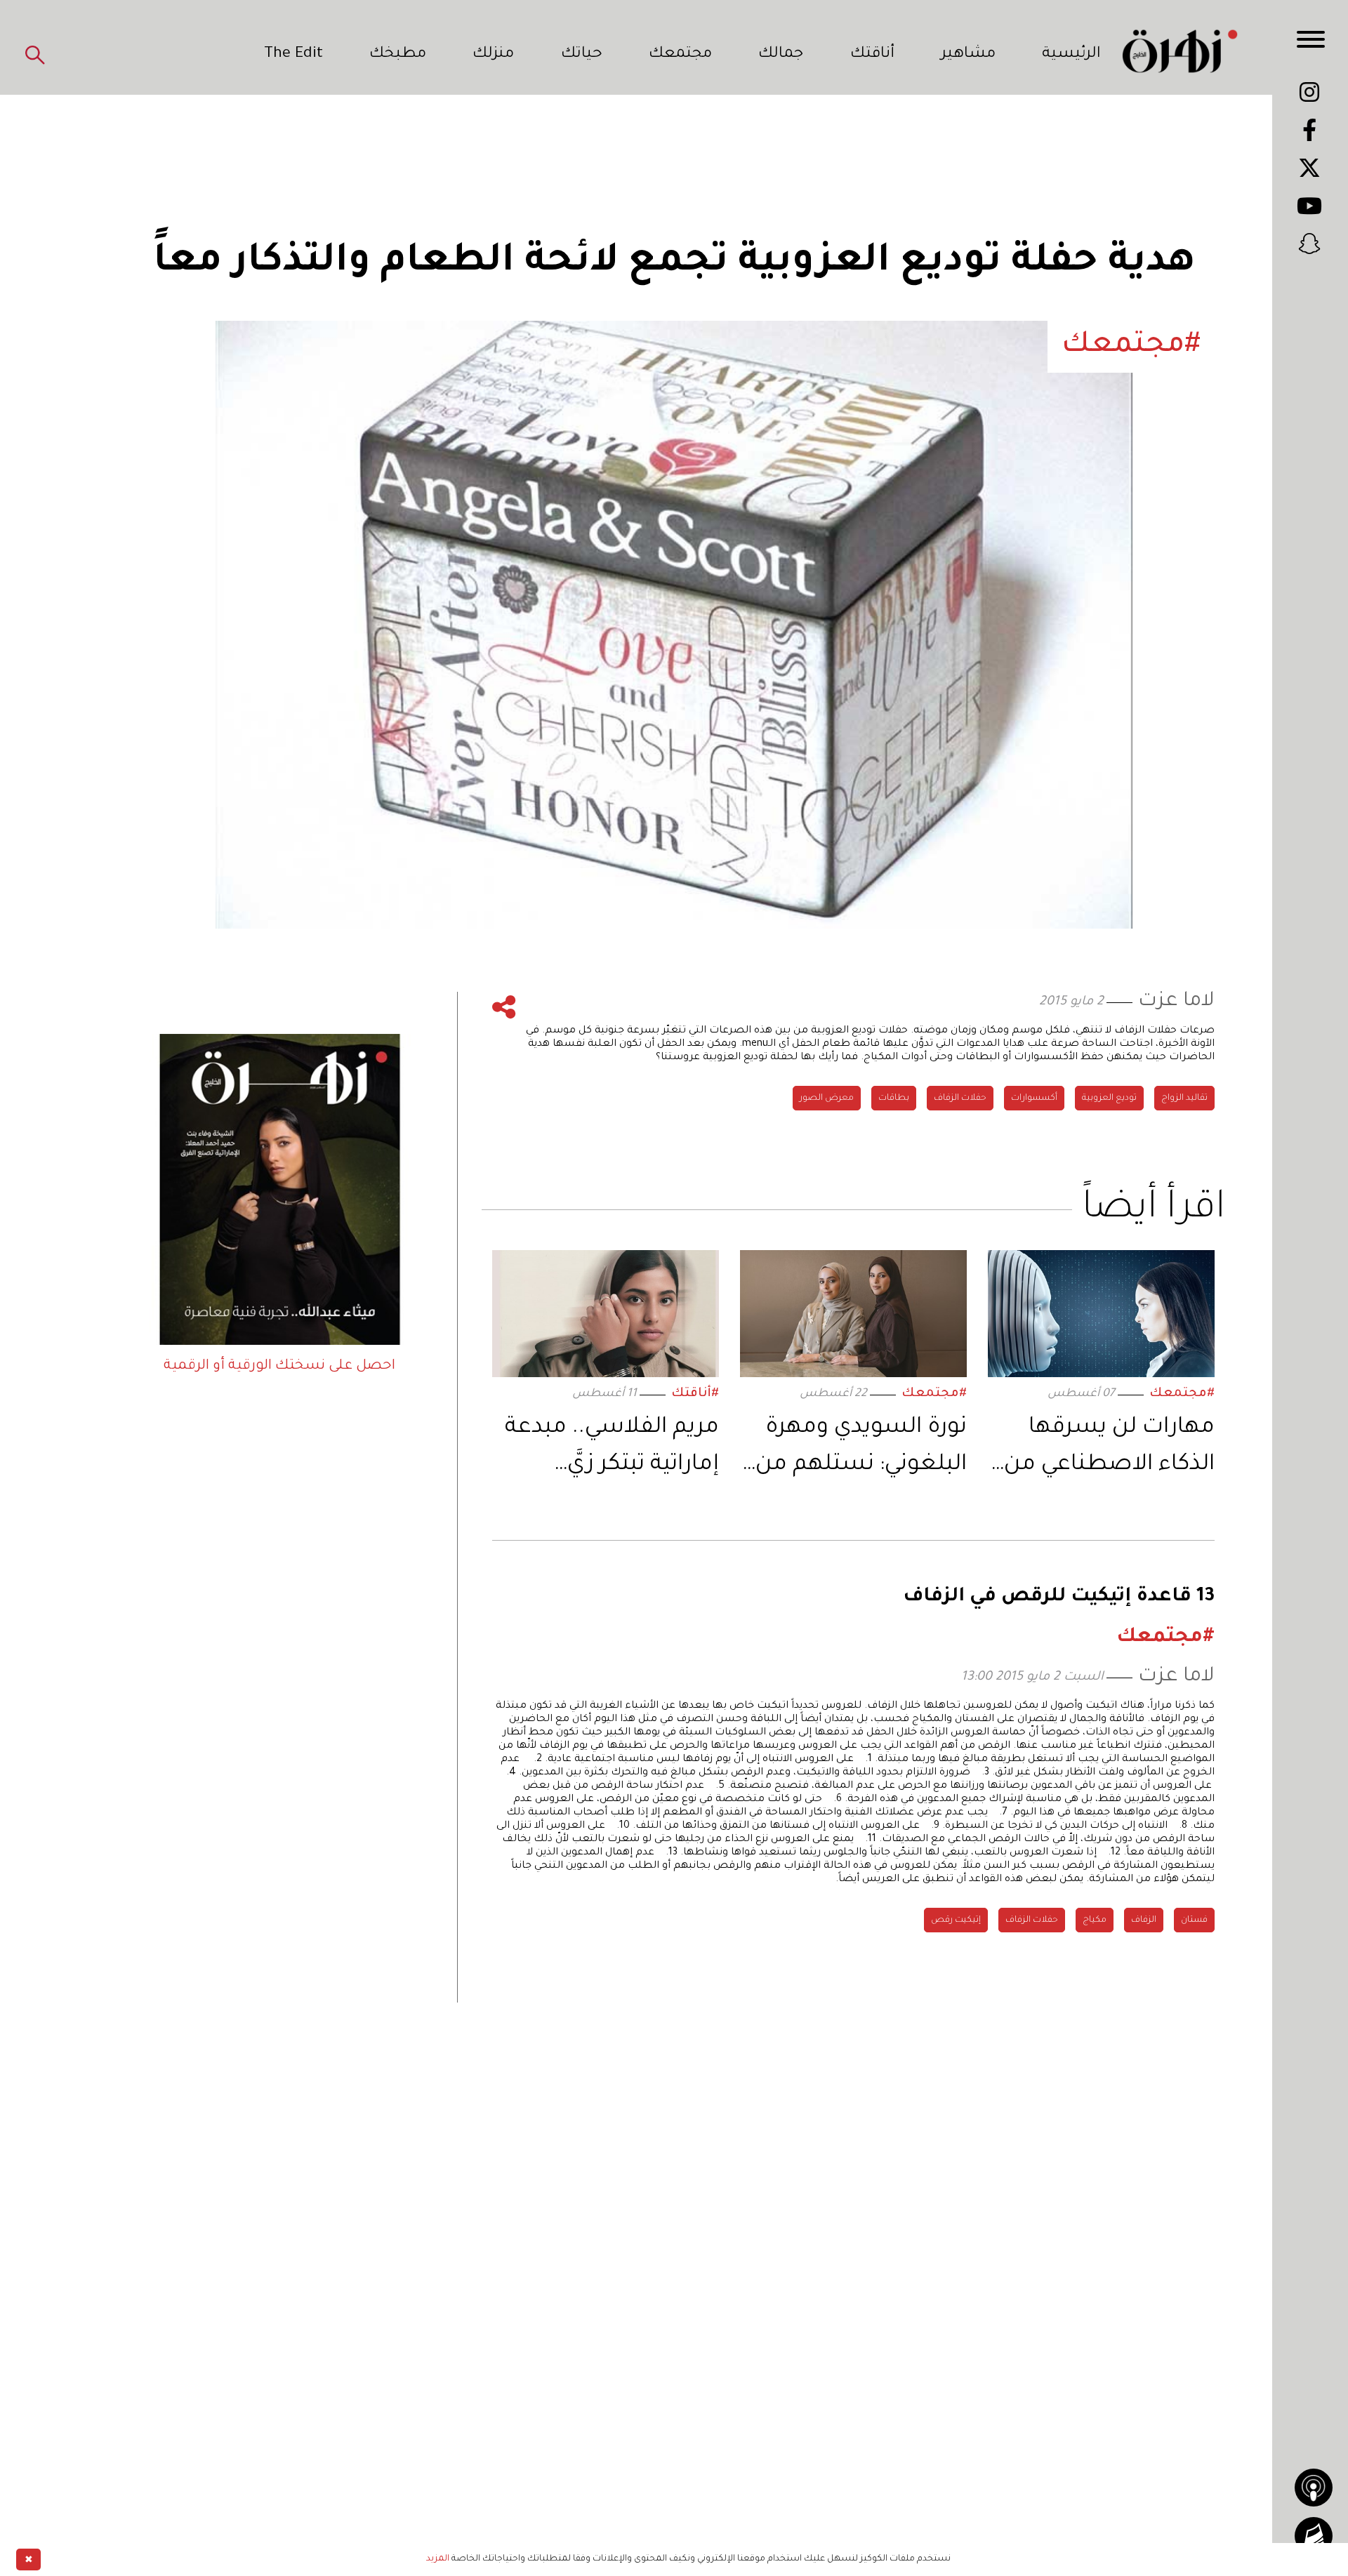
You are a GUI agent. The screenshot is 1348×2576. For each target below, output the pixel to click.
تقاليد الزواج (1184, 1098)
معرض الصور (827, 1098)
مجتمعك (680, 55)
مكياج (1095, 1920)
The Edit (293, 55)
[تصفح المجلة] (1314, 2536)
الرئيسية (1071, 55)
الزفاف (1144, 1920)
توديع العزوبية (1109, 1098)
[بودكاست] (1314, 2488)
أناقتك (872, 55)
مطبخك (398, 55)
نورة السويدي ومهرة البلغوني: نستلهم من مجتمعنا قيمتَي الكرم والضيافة (861, 1450)
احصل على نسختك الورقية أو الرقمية (279, 1367)
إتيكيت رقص (956, 1920)
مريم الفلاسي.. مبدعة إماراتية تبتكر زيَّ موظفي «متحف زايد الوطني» (612, 1450)
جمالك (781, 55)
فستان (1194, 1920)
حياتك (582, 55)
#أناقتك (695, 1394)
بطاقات (894, 1098)
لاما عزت (1176, 1002)
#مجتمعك (1182, 1394)
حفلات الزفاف (960, 1098)
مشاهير (968, 55)
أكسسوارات (1034, 1098)
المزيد (438, 2559)
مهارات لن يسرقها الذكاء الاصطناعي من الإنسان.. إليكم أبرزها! (1109, 1450)
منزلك (493, 55)
